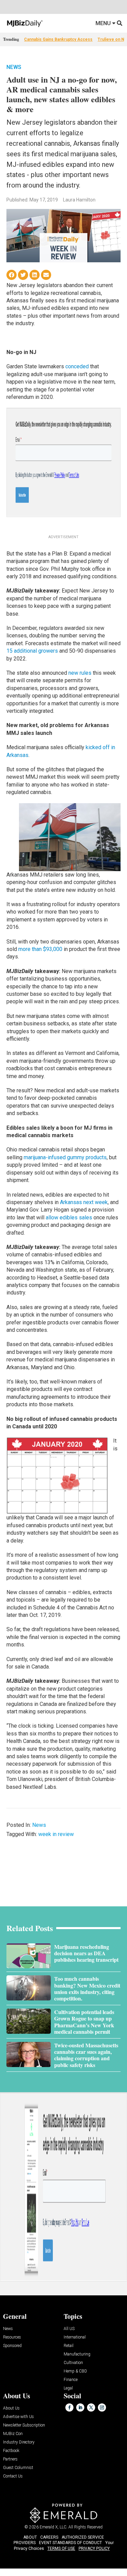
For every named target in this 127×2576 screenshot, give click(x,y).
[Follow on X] (91, 2407)
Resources (12, 2337)
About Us (11, 2408)
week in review (56, 1834)
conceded (77, 366)
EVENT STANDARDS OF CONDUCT (70, 2543)
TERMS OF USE (61, 2548)
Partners (10, 2459)
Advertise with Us (18, 2417)
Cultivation (73, 2363)
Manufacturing (77, 2354)
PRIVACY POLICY (94, 2548)
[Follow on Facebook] (69, 2407)
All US (69, 2329)
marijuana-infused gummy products (65, 1157)
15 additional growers (32, 651)
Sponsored (12, 2346)
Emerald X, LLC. (54, 2527)
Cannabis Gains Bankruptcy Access (58, 39)
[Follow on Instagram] (102, 2407)
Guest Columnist (18, 2468)
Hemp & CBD (75, 2371)
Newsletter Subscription (24, 2425)
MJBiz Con (13, 2434)
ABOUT (30, 2537)
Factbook (11, 2451)
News (14, 67)
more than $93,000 (40, 949)
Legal (68, 2388)
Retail (69, 2346)
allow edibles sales (69, 1218)
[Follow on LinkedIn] (80, 2407)
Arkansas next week (84, 1202)
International (75, 2337)
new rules (80, 673)
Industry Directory (19, 2442)
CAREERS (49, 2537)
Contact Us (13, 2476)
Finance (71, 2380)
